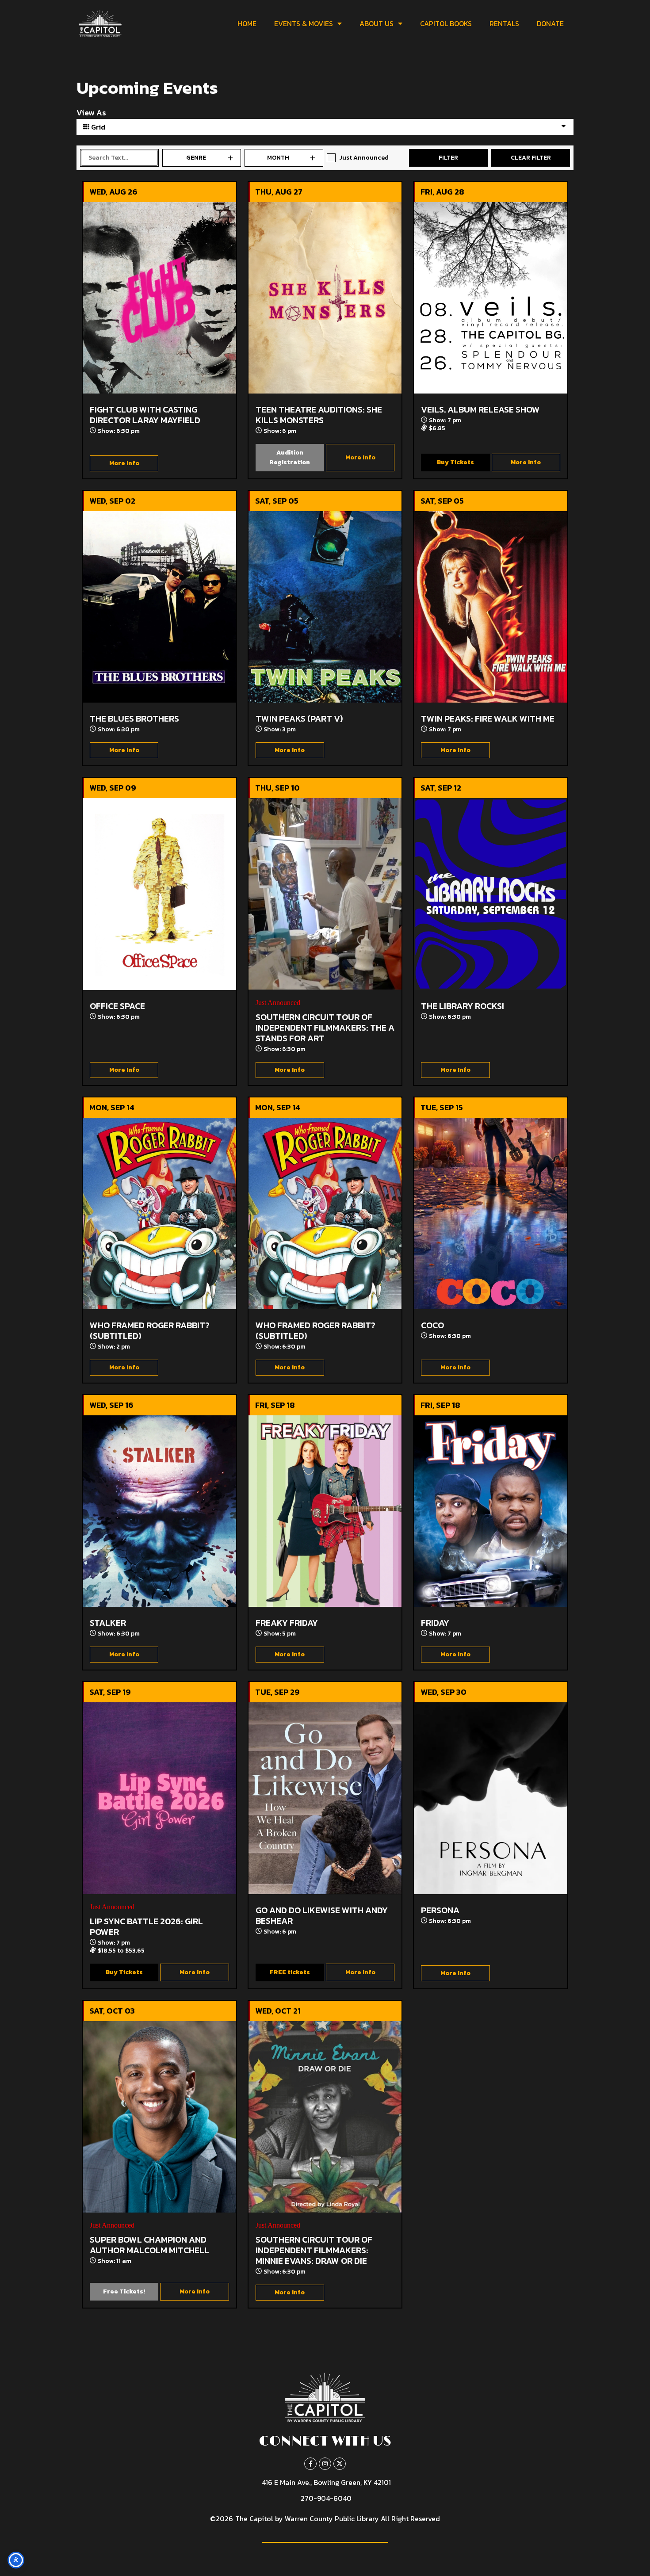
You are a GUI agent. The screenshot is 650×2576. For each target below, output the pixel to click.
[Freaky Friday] (325, 1511)
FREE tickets (290, 1972)
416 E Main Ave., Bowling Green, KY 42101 (326, 2482)
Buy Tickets (455, 462)
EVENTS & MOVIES (304, 23)
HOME (247, 23)
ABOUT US (377, 23)
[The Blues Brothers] (159, 607)
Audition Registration (290, 457)
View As (91, 113)
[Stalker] (159, 1511)
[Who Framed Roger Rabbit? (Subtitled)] (159, 1213)
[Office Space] (159, 894)
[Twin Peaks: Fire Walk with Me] (491, 607)
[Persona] (491, 1798)
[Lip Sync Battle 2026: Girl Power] (159, 1798)
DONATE (550, 23)
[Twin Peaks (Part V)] (325, 607)
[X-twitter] (340, 2464)
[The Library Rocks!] (491, 894)
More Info (124, 463)
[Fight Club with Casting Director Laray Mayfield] (159, 298)
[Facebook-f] (310, 2464)
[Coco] (491, 1213)
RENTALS (504, 23)
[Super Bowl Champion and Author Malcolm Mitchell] (159, 2117)
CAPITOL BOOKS (446, 23)
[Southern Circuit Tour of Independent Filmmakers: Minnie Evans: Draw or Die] (325, 2117)
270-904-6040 (326, 2498)
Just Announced (364, 158)
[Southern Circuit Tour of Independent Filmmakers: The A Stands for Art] (325, 894)
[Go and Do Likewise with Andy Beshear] (325, 1798)
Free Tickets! (124, 2291)
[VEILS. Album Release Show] (491, 298)
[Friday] (491, 1511)
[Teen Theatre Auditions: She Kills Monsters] (325, 298)
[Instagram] (325, 2464)
